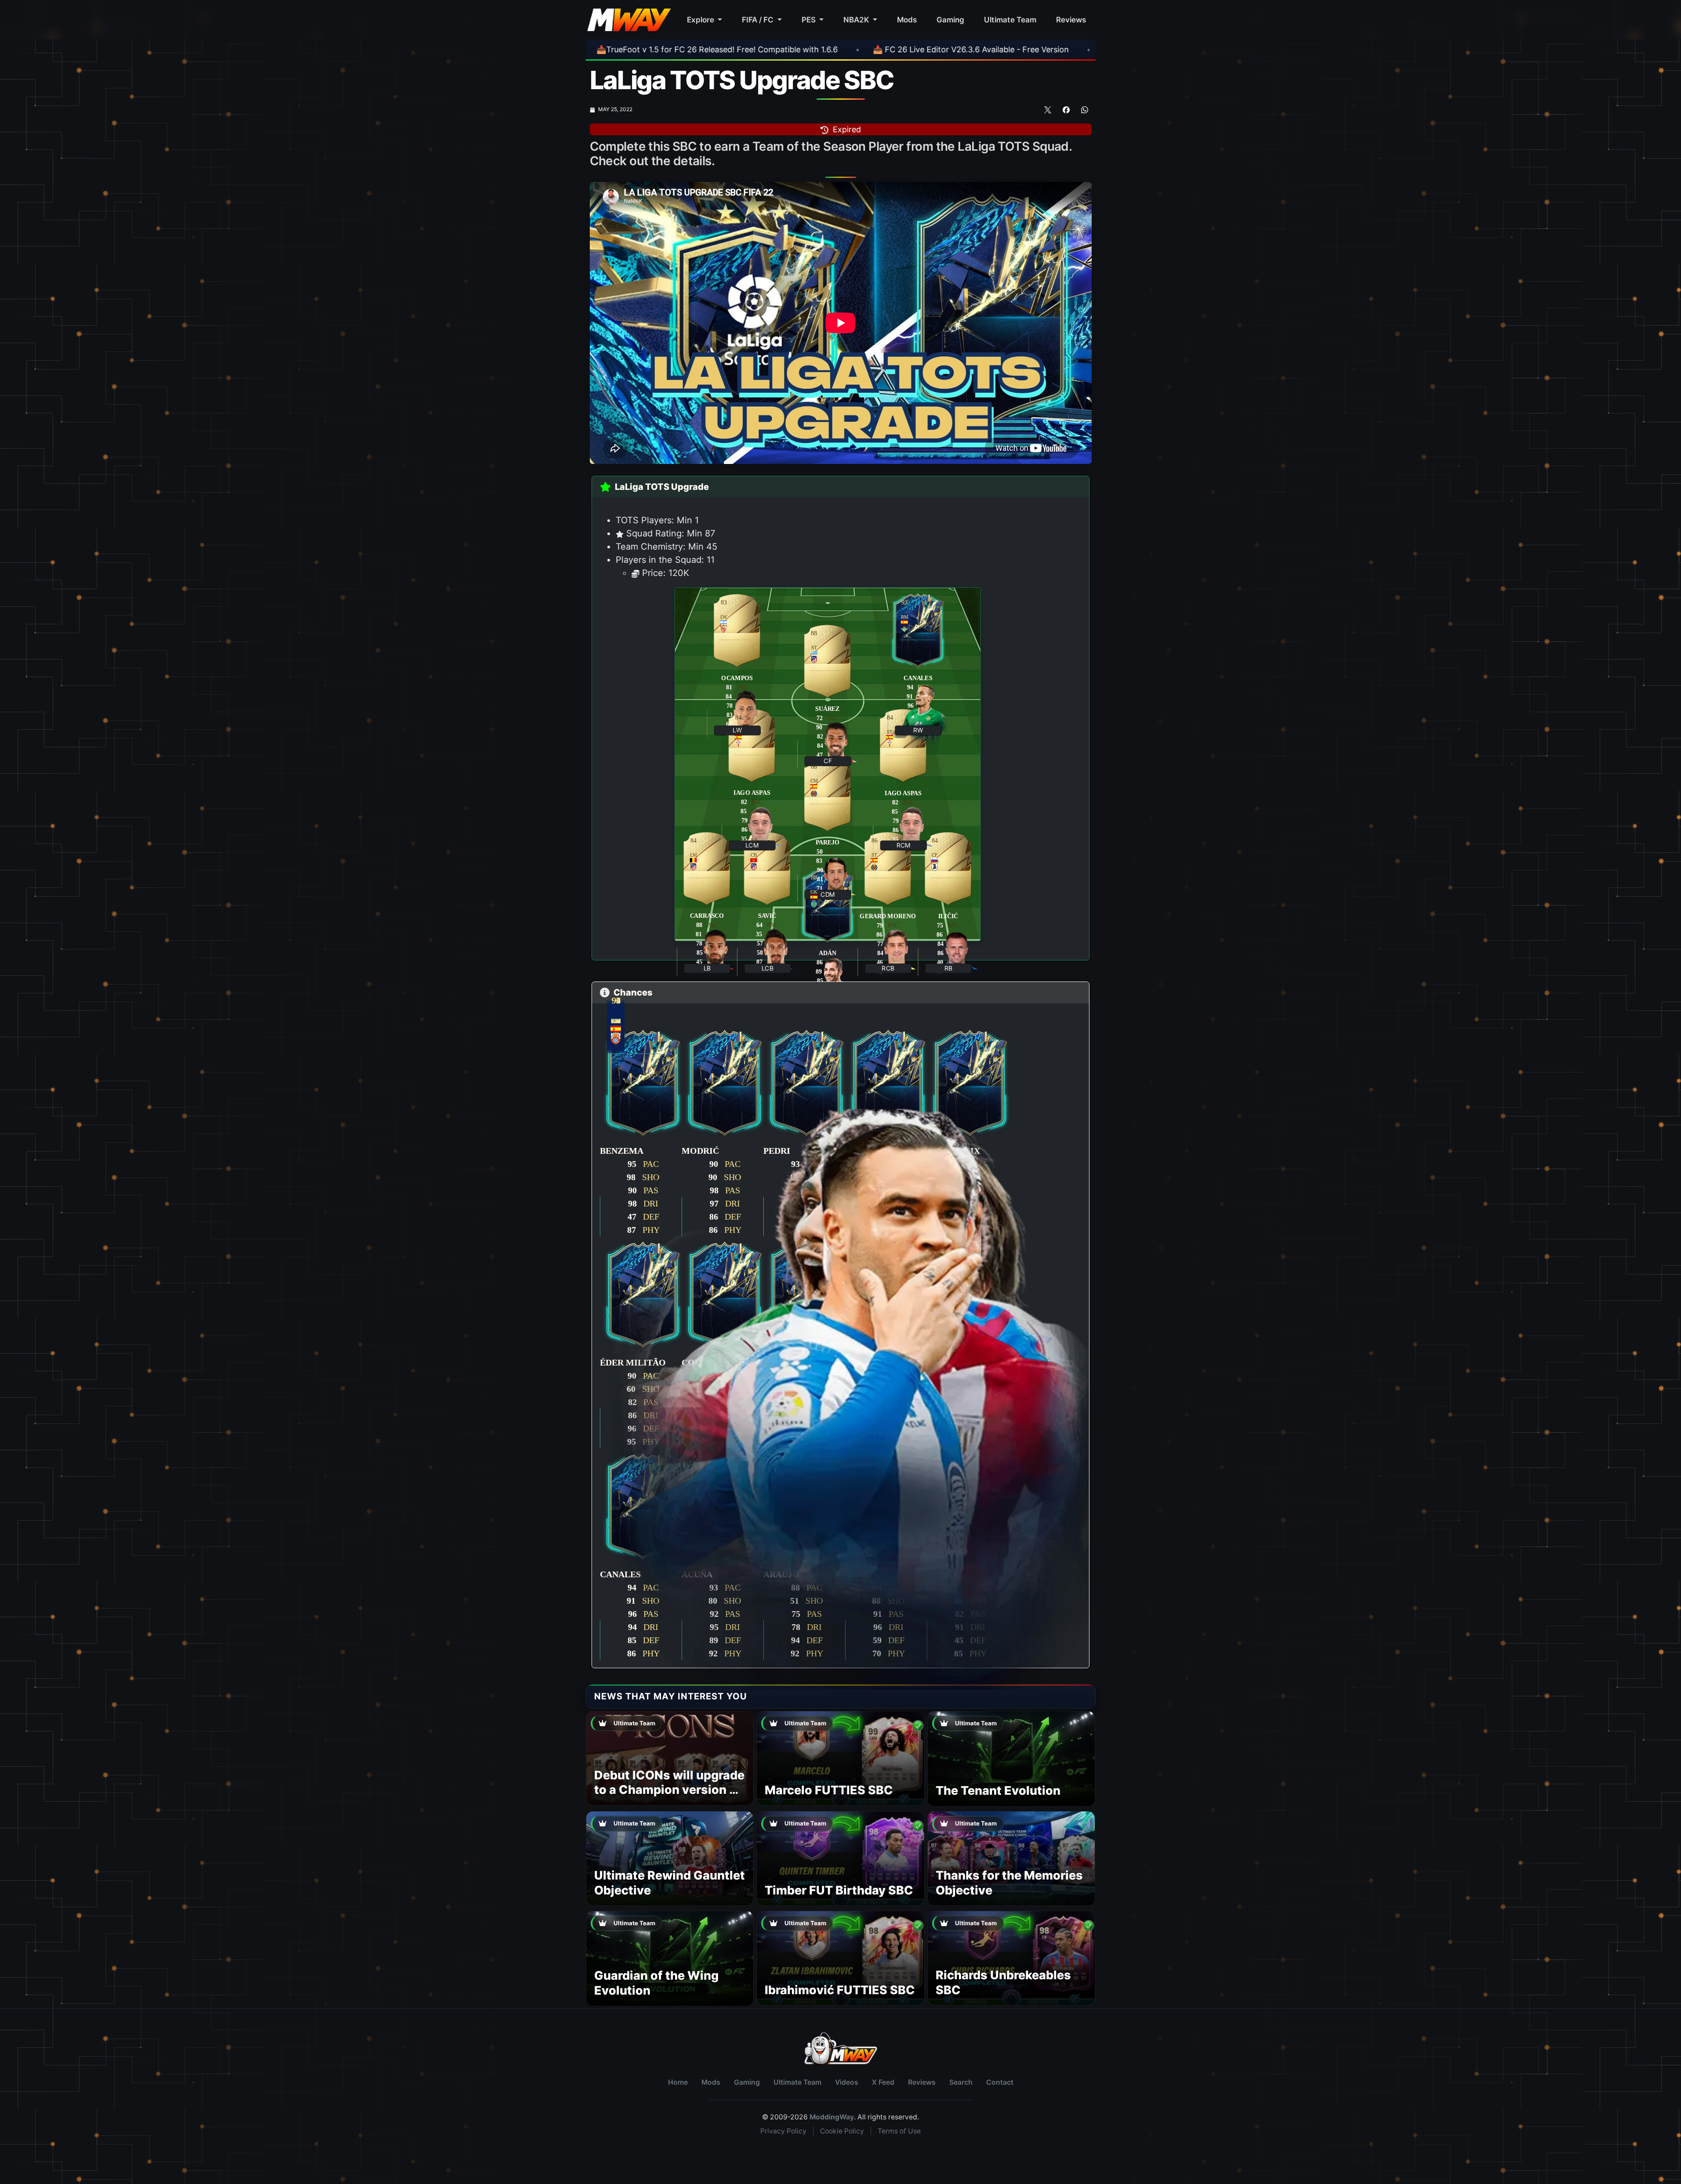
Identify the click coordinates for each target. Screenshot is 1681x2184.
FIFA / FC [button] (759, 20)
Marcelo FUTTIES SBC (829, 1790)
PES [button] (810, 20)
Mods (907, 20)
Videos (847, 2082)
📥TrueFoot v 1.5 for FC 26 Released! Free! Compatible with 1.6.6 (1010, 49)
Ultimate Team (1010, 20)
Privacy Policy (783, 2131)
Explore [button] (701, 20)
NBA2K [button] (857, 20)
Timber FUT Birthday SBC (839, 1890)
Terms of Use (899, 2131)
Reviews (1071, 20)
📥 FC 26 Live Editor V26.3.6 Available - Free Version (756, 49)
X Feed (883, 2082)
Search (961, 2082)
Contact (1000, 2082)
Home (678, 2082)
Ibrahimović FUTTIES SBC (840, 1990)
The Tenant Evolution (998, 1791)
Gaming (950, 20)
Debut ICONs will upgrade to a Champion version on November (669, 1790)
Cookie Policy (842, 2131)
